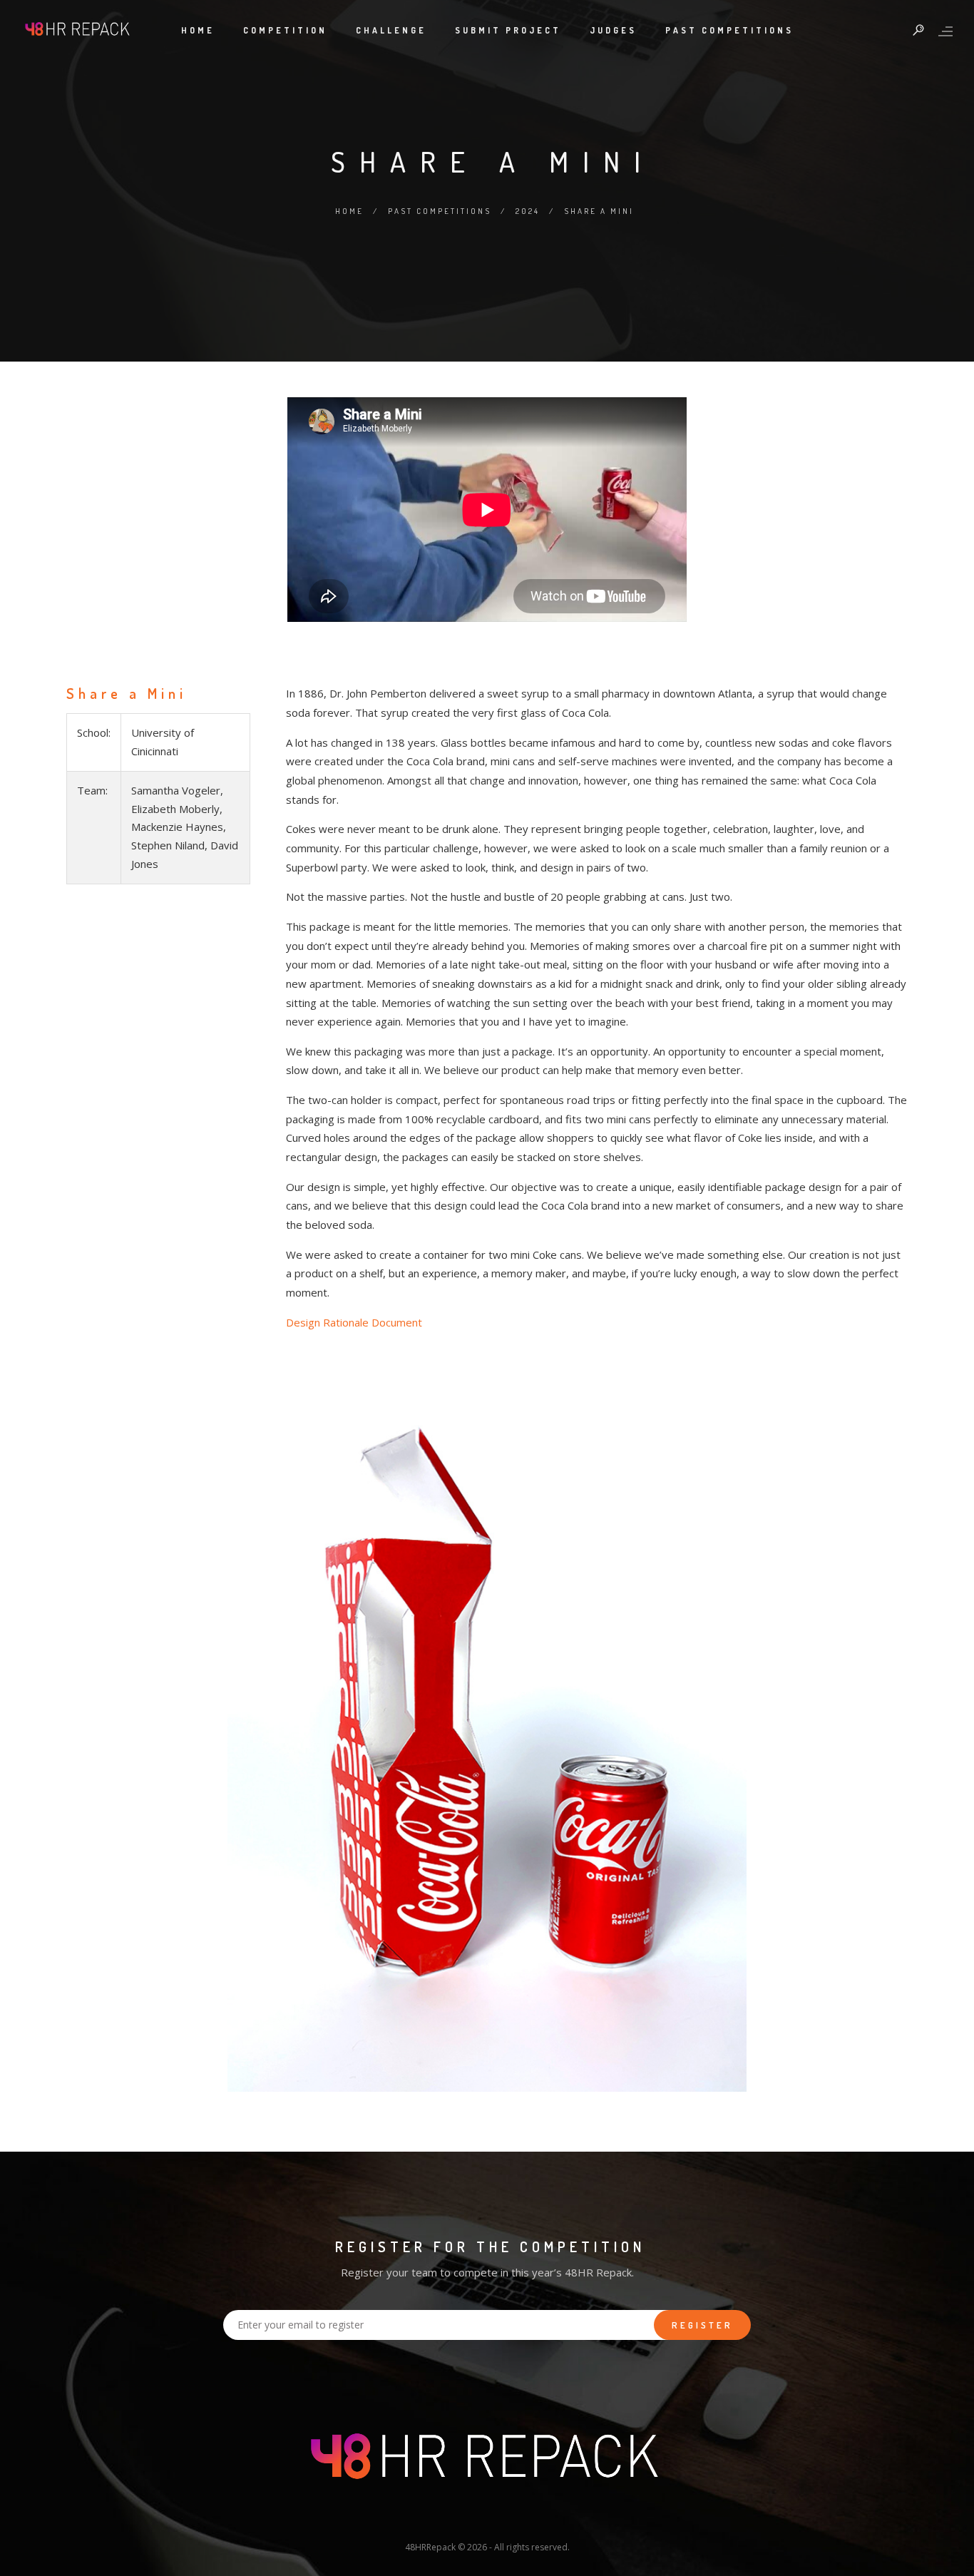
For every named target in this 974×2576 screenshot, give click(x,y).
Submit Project (508, 30)
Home (198, 30)
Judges (613, 30)
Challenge (391, 30)
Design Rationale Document (354, 1322)
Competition (285, 30)
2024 (528, 211)
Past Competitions (729, 30)
